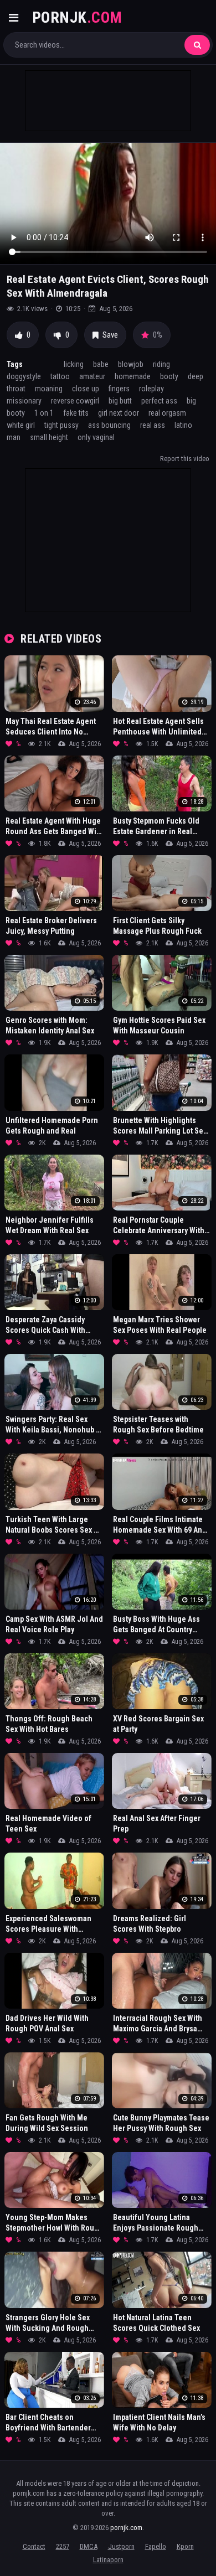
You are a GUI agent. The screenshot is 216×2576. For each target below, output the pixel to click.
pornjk (77, 17)
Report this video (185, 459)
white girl (21, 425)
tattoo (60, 376)
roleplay (151, 389)
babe (101, 364)
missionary (24, 401)
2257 (63, 2546)
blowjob (131, 364)
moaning (49, 389)
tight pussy (61, 425)
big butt (120, 401)
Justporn (121, 2546)
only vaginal (96, 437)
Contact (34, 2546)
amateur (92, 376)
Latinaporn (108, 2560)
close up (86, 389)
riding (161, 364)
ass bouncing (109, 425)
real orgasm (167, 413)
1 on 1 (44, 413)
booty (169, 376)
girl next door (119, 413)
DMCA (89, 2546)
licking (74, 364)
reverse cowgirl (75, 401)
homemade (133, 376)
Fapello (156, 2546)
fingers (119, 389)
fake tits (76, 413)
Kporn (185, 2546)
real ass (153, 425)
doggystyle (24, 376)
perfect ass (159, 401)
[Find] (197, 45)
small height (49, 437)
